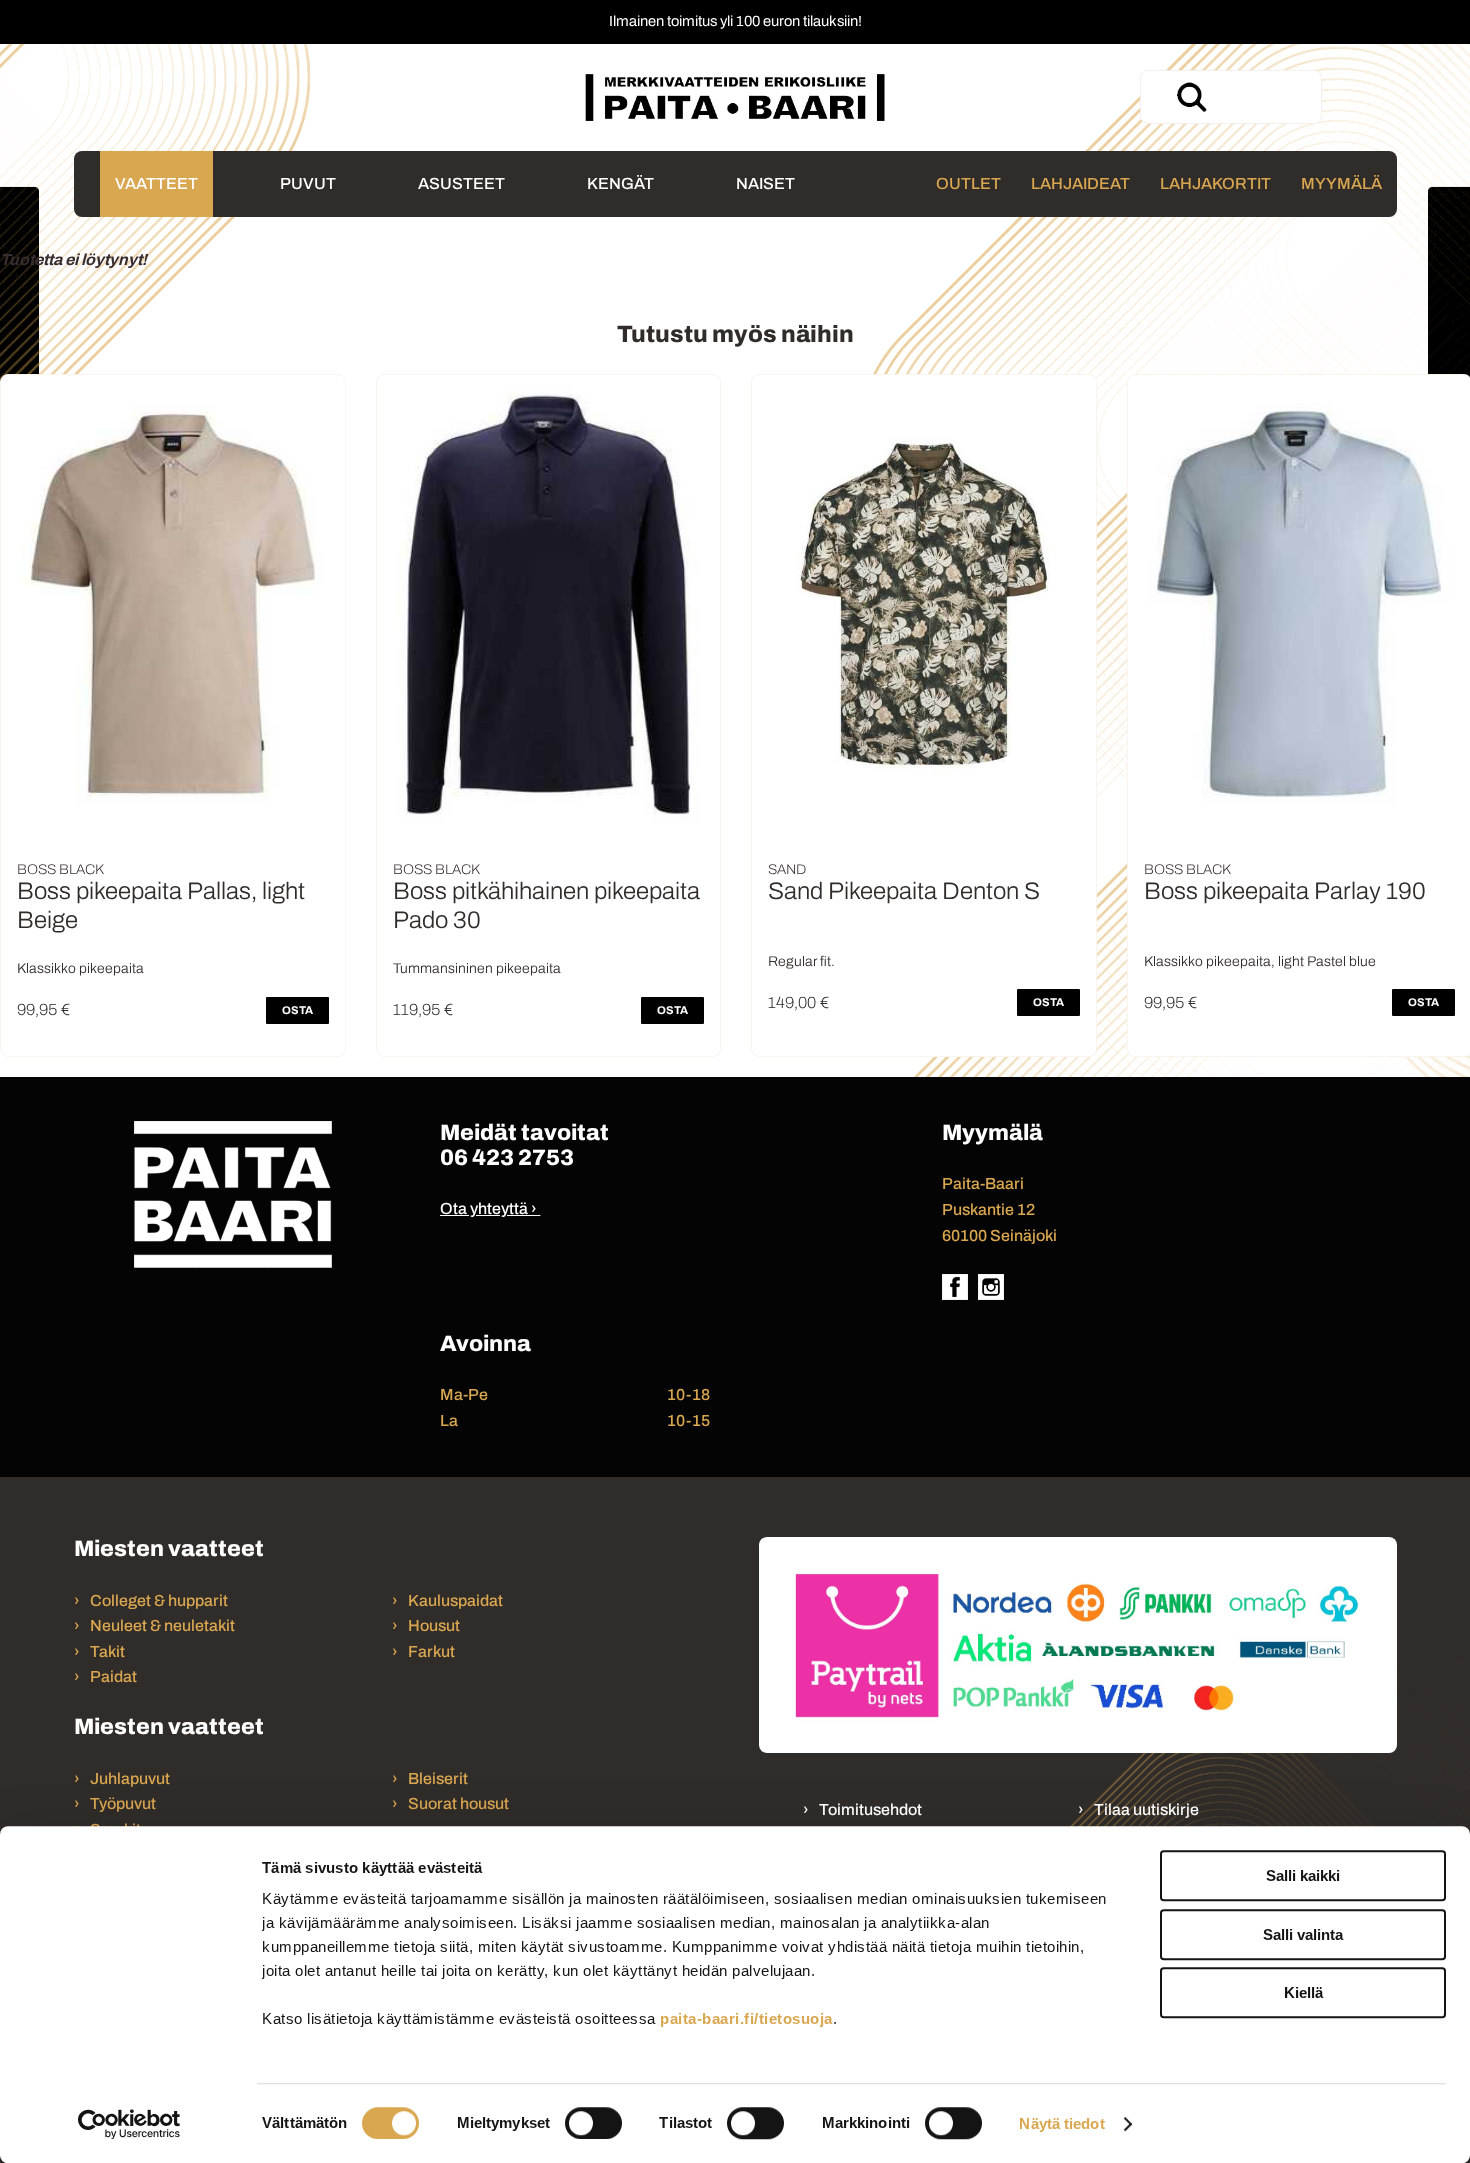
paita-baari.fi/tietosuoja (746, 2018)
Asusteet (461, 183)
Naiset (765, 183)
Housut (434, 1625)
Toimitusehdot (870, 1809)
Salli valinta (1303, 1934)
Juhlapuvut (130, 1778)
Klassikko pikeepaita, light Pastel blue (1260, 961)
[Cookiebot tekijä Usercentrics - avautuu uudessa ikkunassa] (129, 2124)
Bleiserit (438, 1778)
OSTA (297, 1010)
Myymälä (1341, 183)
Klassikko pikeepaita (80, 968)
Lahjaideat (1080, 183)
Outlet (968, 183)
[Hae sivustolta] (1191, 97)
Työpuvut (123, 1803)
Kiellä (1303, 1992)
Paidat (113, 1676)
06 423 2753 (507, 1157)
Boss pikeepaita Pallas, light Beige (161, 905)
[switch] (593, 2123)
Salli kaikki (1303, 1875)
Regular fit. (801, 961)
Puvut (308, 183)
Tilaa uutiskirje (1146, 1809)
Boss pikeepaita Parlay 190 (1285, 891)
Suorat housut (458, 1803)
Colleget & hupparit (159, 1600)
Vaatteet (156, 183)
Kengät (620, 183)
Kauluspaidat (455, 1600)
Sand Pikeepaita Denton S (904, 891)
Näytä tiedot (1061, 2123)
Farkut (433, 1651)
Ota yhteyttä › (488, 1208)
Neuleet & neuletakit (162, 1625)
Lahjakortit (1215, 183)
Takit (107, 1651)
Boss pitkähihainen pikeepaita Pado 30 (546, 905)
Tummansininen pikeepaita (477, 968)
